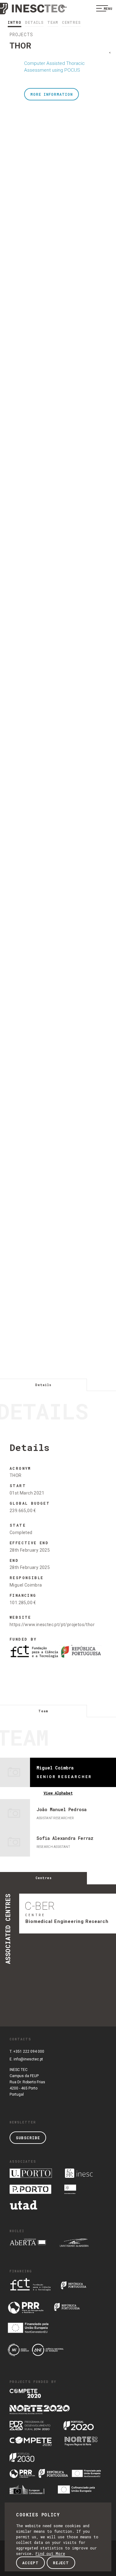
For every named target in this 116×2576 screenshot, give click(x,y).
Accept (30, 2563)
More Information (52, 94)
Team (53, 22)
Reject (61, 2563)
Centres (71, 22)
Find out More (50, 2553)
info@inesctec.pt (28, 2059)
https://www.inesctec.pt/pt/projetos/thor (52, 1625)
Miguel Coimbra (26, 1585)
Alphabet (58, 1793)
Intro (15, 22)
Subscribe (28, 2138)
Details (34, 22)
